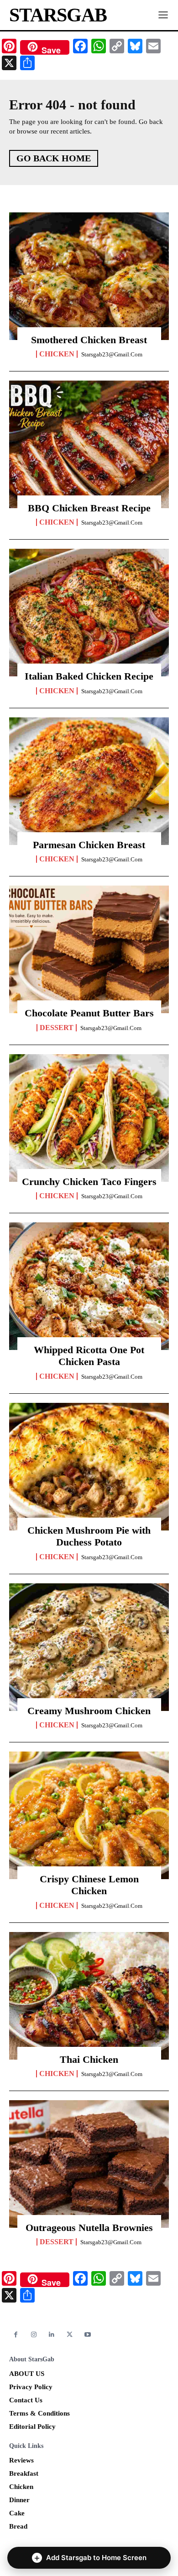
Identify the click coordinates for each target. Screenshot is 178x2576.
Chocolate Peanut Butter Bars (89, 1013)
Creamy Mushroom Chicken (89, 1711)
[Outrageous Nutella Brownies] (89, 2164)
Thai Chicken (89, 2059)
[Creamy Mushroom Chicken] (89, 1647)
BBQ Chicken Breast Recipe (89, 508)
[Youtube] (88, 2335)
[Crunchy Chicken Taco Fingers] (89, 1118)
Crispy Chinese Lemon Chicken (89, 1885)
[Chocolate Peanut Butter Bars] (89, 949)
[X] (70, 2335)
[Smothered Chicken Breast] (89, 276)
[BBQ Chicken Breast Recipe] (89, 444)
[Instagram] (34, 2335)
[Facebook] (16, 2335)
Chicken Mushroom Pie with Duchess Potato (89, 1536)
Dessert (57, 1028)
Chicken (57, 354)
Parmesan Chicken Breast (89, 845)
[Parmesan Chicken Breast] (89, 781)
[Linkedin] (52, 2335)
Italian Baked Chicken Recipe (89, 676)
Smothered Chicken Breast (89, 340)
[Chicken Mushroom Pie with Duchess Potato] (89, 1467)
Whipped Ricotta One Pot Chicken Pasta (89, 1356)
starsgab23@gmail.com (112, 354)
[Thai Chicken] (89, 1996)
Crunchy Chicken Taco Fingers (89, 1182)
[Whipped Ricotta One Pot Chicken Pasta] (89, 1286)
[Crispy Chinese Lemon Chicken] (89, 1815)
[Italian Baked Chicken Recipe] (89, 613)
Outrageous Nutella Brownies (89, 2228)
